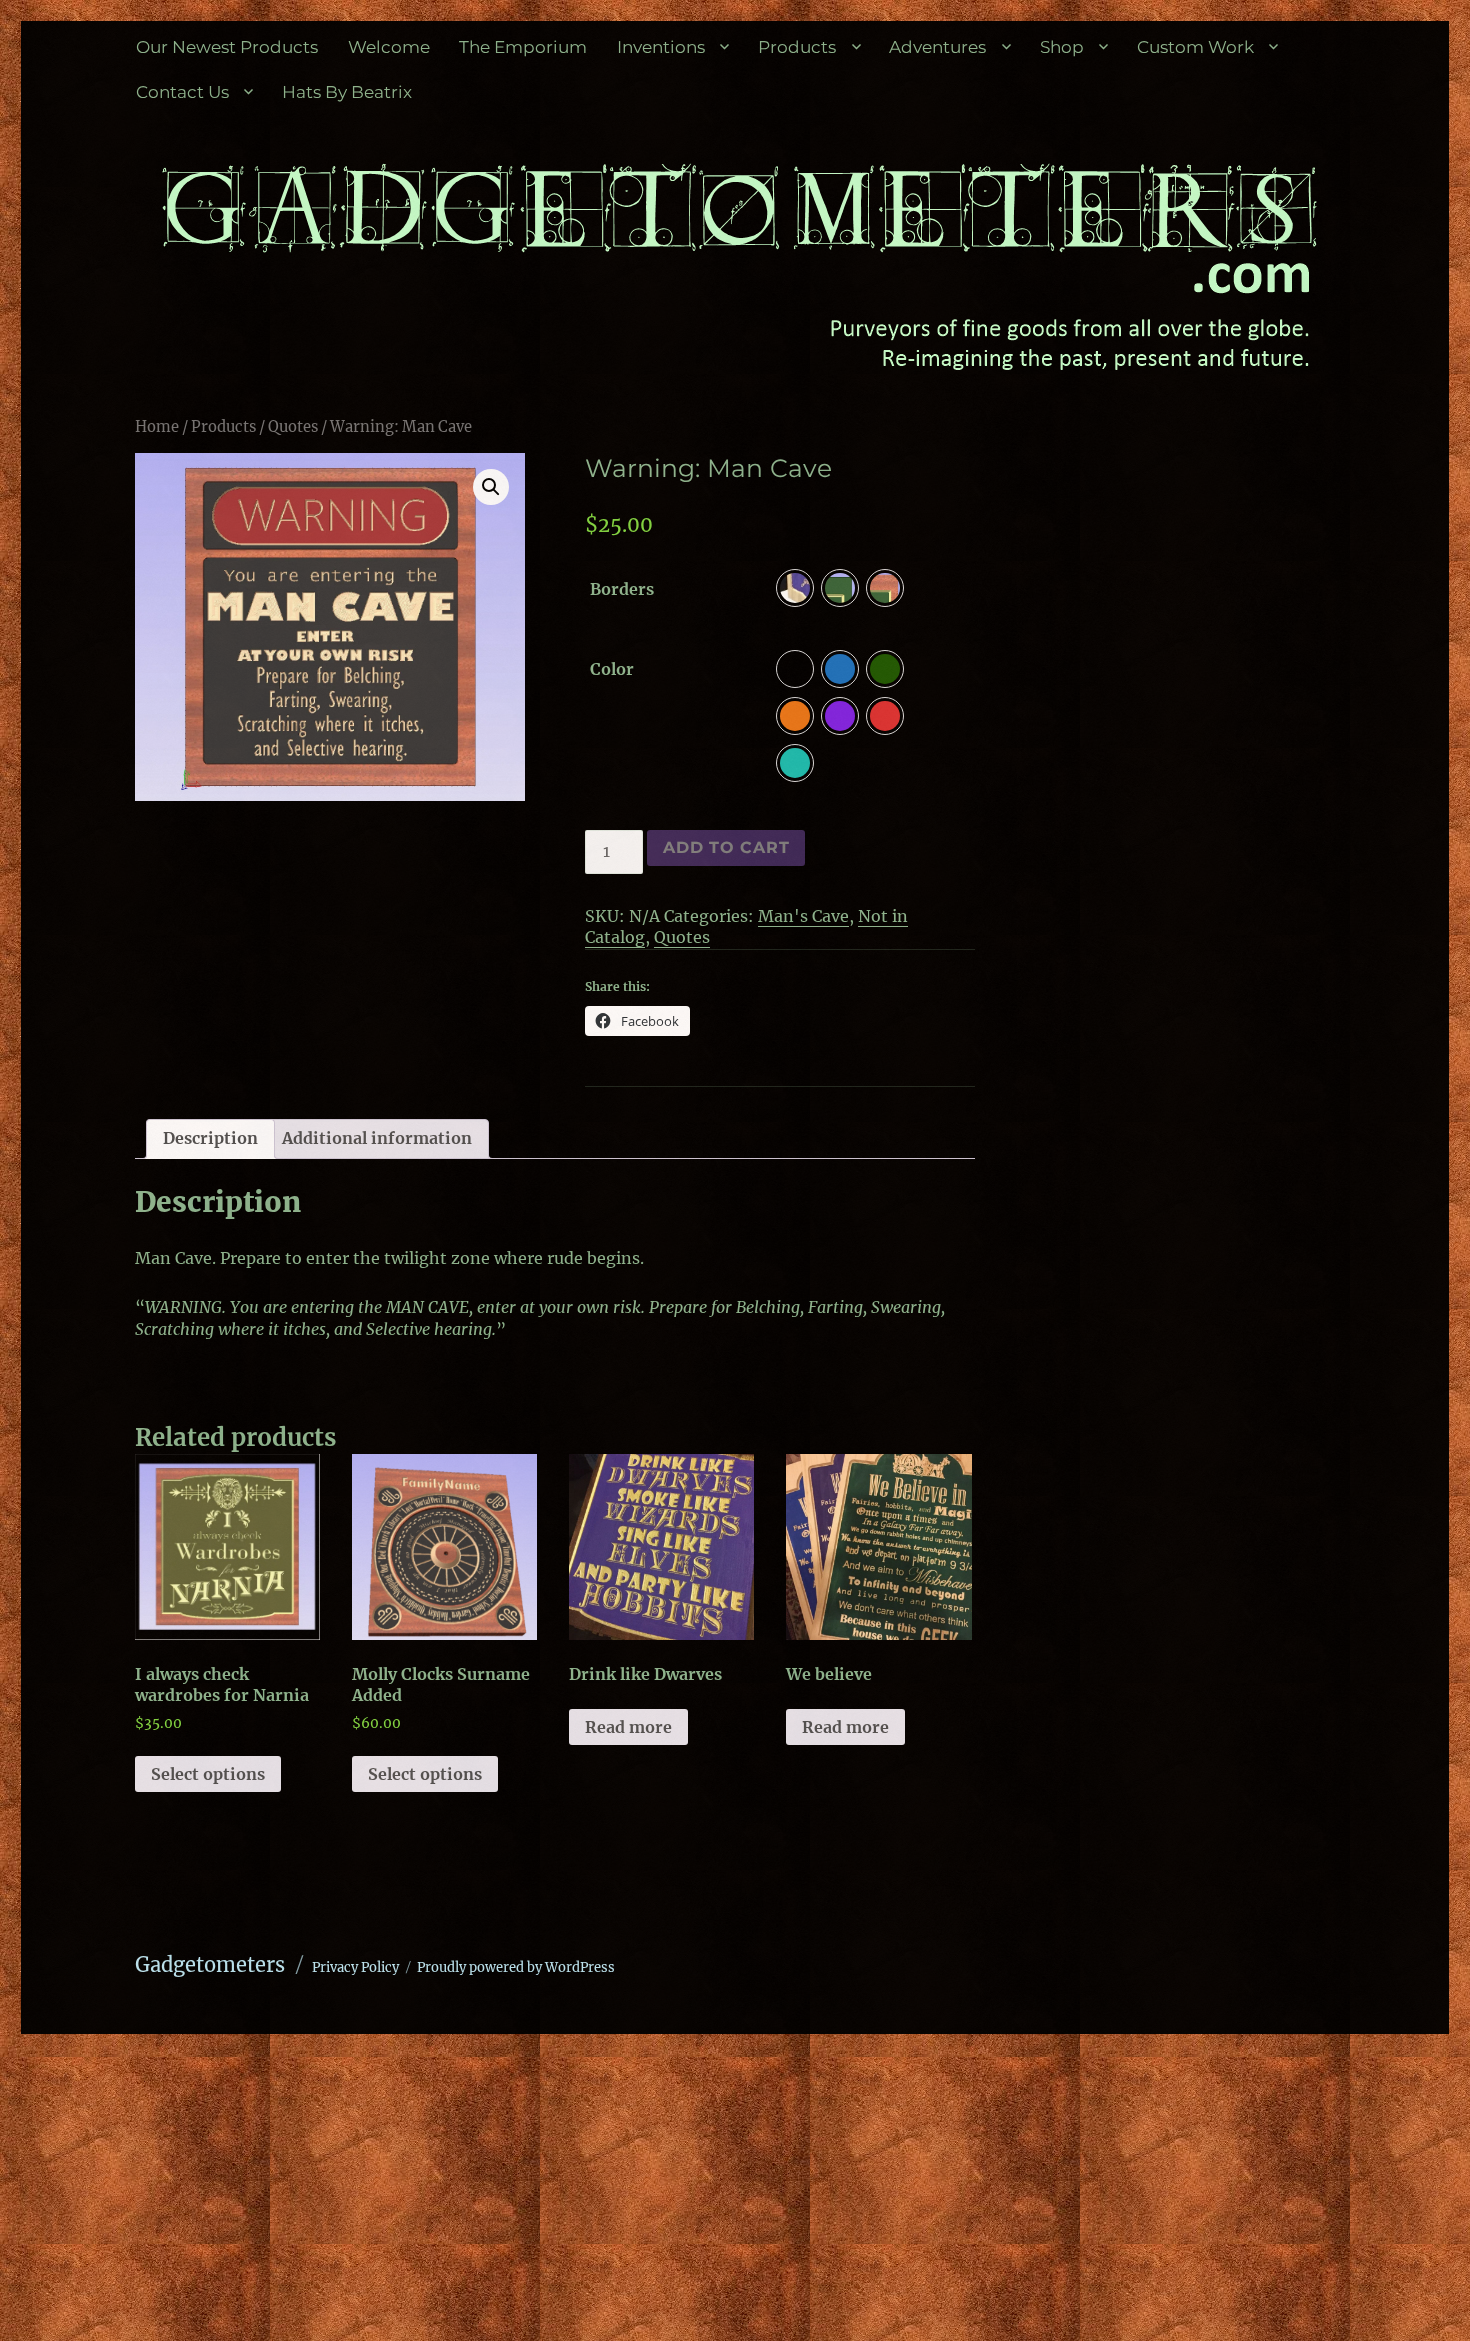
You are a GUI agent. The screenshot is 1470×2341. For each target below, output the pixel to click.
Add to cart (726, 847)
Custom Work (1195, 47)
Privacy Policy (355, 1967)
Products (797, 47)
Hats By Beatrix (347, 92)
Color (612, 669)
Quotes (293, 427)
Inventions (661, 47)
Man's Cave (803, 916)
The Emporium (523, 47)
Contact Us (182, 92)
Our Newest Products (227, 47)
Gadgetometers (210, 1964)
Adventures (937, 47)
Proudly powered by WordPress (516, 1967)
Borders (622, 589)
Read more (628, 1727)
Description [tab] (210, 1138)
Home (157, 427)
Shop (1062, 47)
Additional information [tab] (377, 1138)
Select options (208, 1774)
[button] (491, 487)
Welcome (389, 47)
